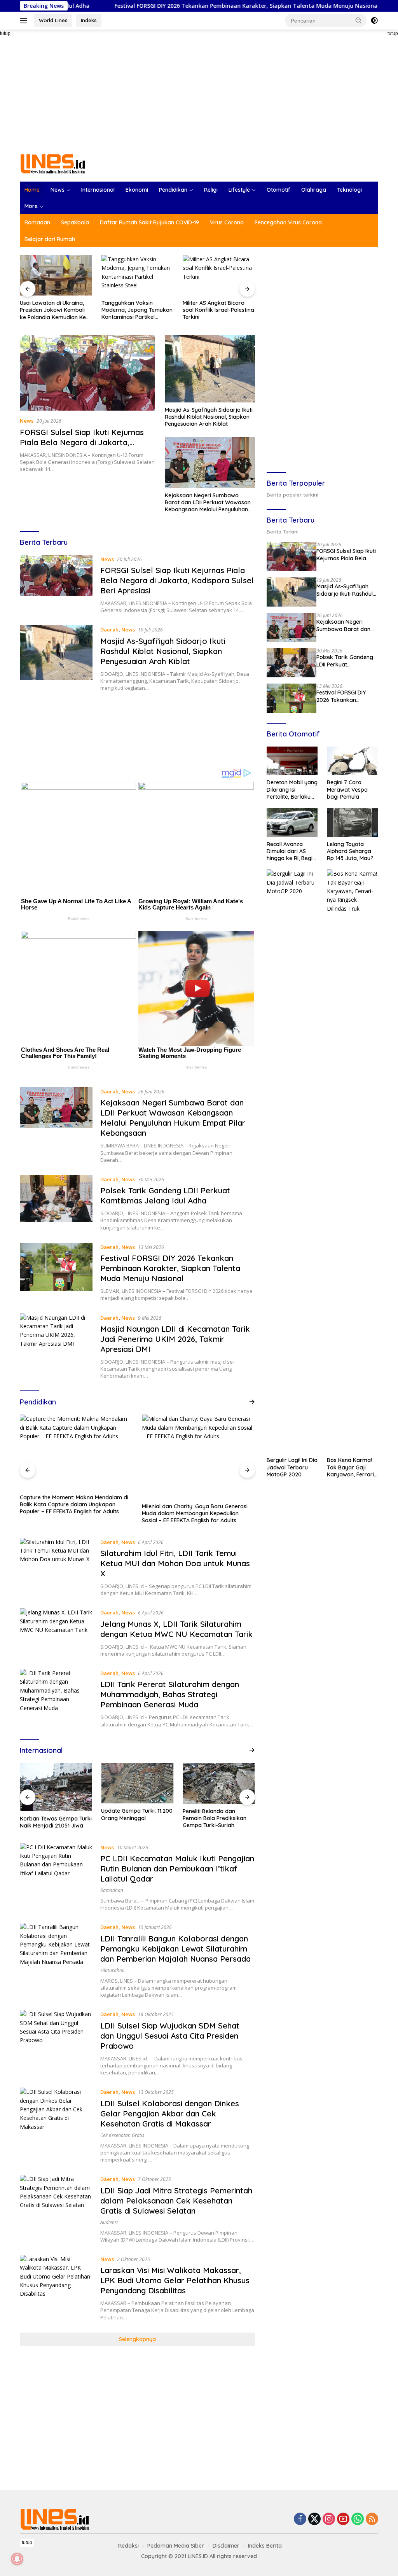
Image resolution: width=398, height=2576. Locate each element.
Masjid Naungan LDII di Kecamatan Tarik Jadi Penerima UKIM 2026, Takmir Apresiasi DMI (175, 1339)
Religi (211, 190)
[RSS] (372, 2519)
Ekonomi (137, 190)
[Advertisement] (199, 92)
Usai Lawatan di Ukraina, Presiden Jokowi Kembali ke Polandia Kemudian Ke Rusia (53, 310)
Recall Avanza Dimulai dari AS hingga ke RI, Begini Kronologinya (292, 851)
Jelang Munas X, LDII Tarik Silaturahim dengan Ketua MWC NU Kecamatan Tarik (176, 1629)
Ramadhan (112, 1890)
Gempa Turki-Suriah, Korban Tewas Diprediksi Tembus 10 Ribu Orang (215, 1818)
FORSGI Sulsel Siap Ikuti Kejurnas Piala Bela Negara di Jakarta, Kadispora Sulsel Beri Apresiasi (82, 442)
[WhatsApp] (358, 2519)
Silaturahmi (112, 1970)
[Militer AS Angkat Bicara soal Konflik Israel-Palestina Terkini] (219, 275)
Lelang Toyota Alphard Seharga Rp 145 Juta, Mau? (350, 851)
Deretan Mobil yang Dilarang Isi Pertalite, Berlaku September (292, 790)
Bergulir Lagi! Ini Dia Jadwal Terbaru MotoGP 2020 (292, 1467)
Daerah (109, 630)
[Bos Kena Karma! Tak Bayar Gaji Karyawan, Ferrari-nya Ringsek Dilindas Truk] (353, 1161)
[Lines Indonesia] (53, 163)
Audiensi (109, 2222)
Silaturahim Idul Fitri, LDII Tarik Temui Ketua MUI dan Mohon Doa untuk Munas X (175, 1563)
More (31, 206)
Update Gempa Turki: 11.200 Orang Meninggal (56, 1814)
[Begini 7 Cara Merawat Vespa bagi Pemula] (353, 761)
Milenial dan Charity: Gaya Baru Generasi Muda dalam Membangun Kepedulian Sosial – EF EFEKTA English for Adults (73, 1513)
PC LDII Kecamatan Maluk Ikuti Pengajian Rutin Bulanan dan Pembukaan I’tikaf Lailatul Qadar (177, 1869)
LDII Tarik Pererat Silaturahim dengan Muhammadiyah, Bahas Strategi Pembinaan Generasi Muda (170, 1694)
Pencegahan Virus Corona (288, 222)
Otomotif (278, 190)
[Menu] (25, 21)
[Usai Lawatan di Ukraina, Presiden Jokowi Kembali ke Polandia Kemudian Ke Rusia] (56, 275)
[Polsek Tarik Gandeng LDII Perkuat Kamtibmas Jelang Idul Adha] (56, 1203)
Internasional (98, 190)
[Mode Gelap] (374, 21)
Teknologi (349, 190)
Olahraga (314, 190)
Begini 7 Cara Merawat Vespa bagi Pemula (347, 789)
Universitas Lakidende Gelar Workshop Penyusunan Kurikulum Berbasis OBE (192, 1510)
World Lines (53, 20)
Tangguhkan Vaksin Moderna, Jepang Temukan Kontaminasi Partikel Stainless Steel (137, 310)
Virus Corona (227, 222)
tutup (27, 2543)
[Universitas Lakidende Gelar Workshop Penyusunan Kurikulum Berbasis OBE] (198, 1457)
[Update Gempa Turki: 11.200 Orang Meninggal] (56, 1783)
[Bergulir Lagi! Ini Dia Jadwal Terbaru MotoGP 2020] (292, 1161)
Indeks (89, 20)
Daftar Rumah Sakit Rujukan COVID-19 (149, 222)
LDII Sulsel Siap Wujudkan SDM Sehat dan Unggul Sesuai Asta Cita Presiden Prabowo (170, 2036)
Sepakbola (75, 222)
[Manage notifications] (17, 2559)
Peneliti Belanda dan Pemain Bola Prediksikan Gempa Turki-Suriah (133, 1818)
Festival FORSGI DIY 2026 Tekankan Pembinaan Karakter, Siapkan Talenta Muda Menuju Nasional (168, 6)
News (58, 190)
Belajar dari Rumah (50, 239)
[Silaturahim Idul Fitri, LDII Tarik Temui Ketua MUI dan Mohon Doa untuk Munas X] (56, 1567)
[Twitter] (314, 2519)
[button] (359, 20)
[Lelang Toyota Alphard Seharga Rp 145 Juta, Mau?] (353, 822)
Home (32, 190)
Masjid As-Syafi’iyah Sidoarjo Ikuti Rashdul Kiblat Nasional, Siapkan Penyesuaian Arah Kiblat (209, 417)
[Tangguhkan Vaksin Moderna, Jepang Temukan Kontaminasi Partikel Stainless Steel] (138, 275)
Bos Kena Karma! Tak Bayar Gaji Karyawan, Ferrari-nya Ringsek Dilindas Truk (352, 1467)
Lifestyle (239, 190)
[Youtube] (343, 2519)
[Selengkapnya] (252, 1402)
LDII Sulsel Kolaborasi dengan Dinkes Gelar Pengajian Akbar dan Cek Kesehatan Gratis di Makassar (170, 2113)
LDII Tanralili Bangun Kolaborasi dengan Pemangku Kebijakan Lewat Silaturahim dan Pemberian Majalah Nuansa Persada (175, 1949)
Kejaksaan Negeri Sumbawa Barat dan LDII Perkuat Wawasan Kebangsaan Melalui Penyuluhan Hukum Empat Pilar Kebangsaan (208, 503)
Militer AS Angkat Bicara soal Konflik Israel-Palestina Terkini (218, 310)
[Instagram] (329, 2519)
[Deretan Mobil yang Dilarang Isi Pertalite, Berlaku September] (292, 761)
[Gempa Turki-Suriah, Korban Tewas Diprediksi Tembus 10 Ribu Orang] (219, 1783)
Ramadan (37, 222)
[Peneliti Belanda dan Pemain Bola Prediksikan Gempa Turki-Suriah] (137, 1783)
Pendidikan (173, 190)
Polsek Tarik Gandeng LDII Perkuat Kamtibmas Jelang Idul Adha (165, 1195)
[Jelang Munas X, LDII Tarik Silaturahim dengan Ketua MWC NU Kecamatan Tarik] (56, 1633)
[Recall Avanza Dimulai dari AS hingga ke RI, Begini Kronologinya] (292, 822)
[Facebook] (300, 2519)
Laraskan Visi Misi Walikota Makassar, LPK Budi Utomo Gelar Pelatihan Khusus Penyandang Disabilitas (175, 2280)
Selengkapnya (137, 2339)
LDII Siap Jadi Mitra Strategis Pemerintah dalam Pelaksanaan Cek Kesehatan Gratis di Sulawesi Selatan (176, 2201)
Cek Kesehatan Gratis (122, 2135)
